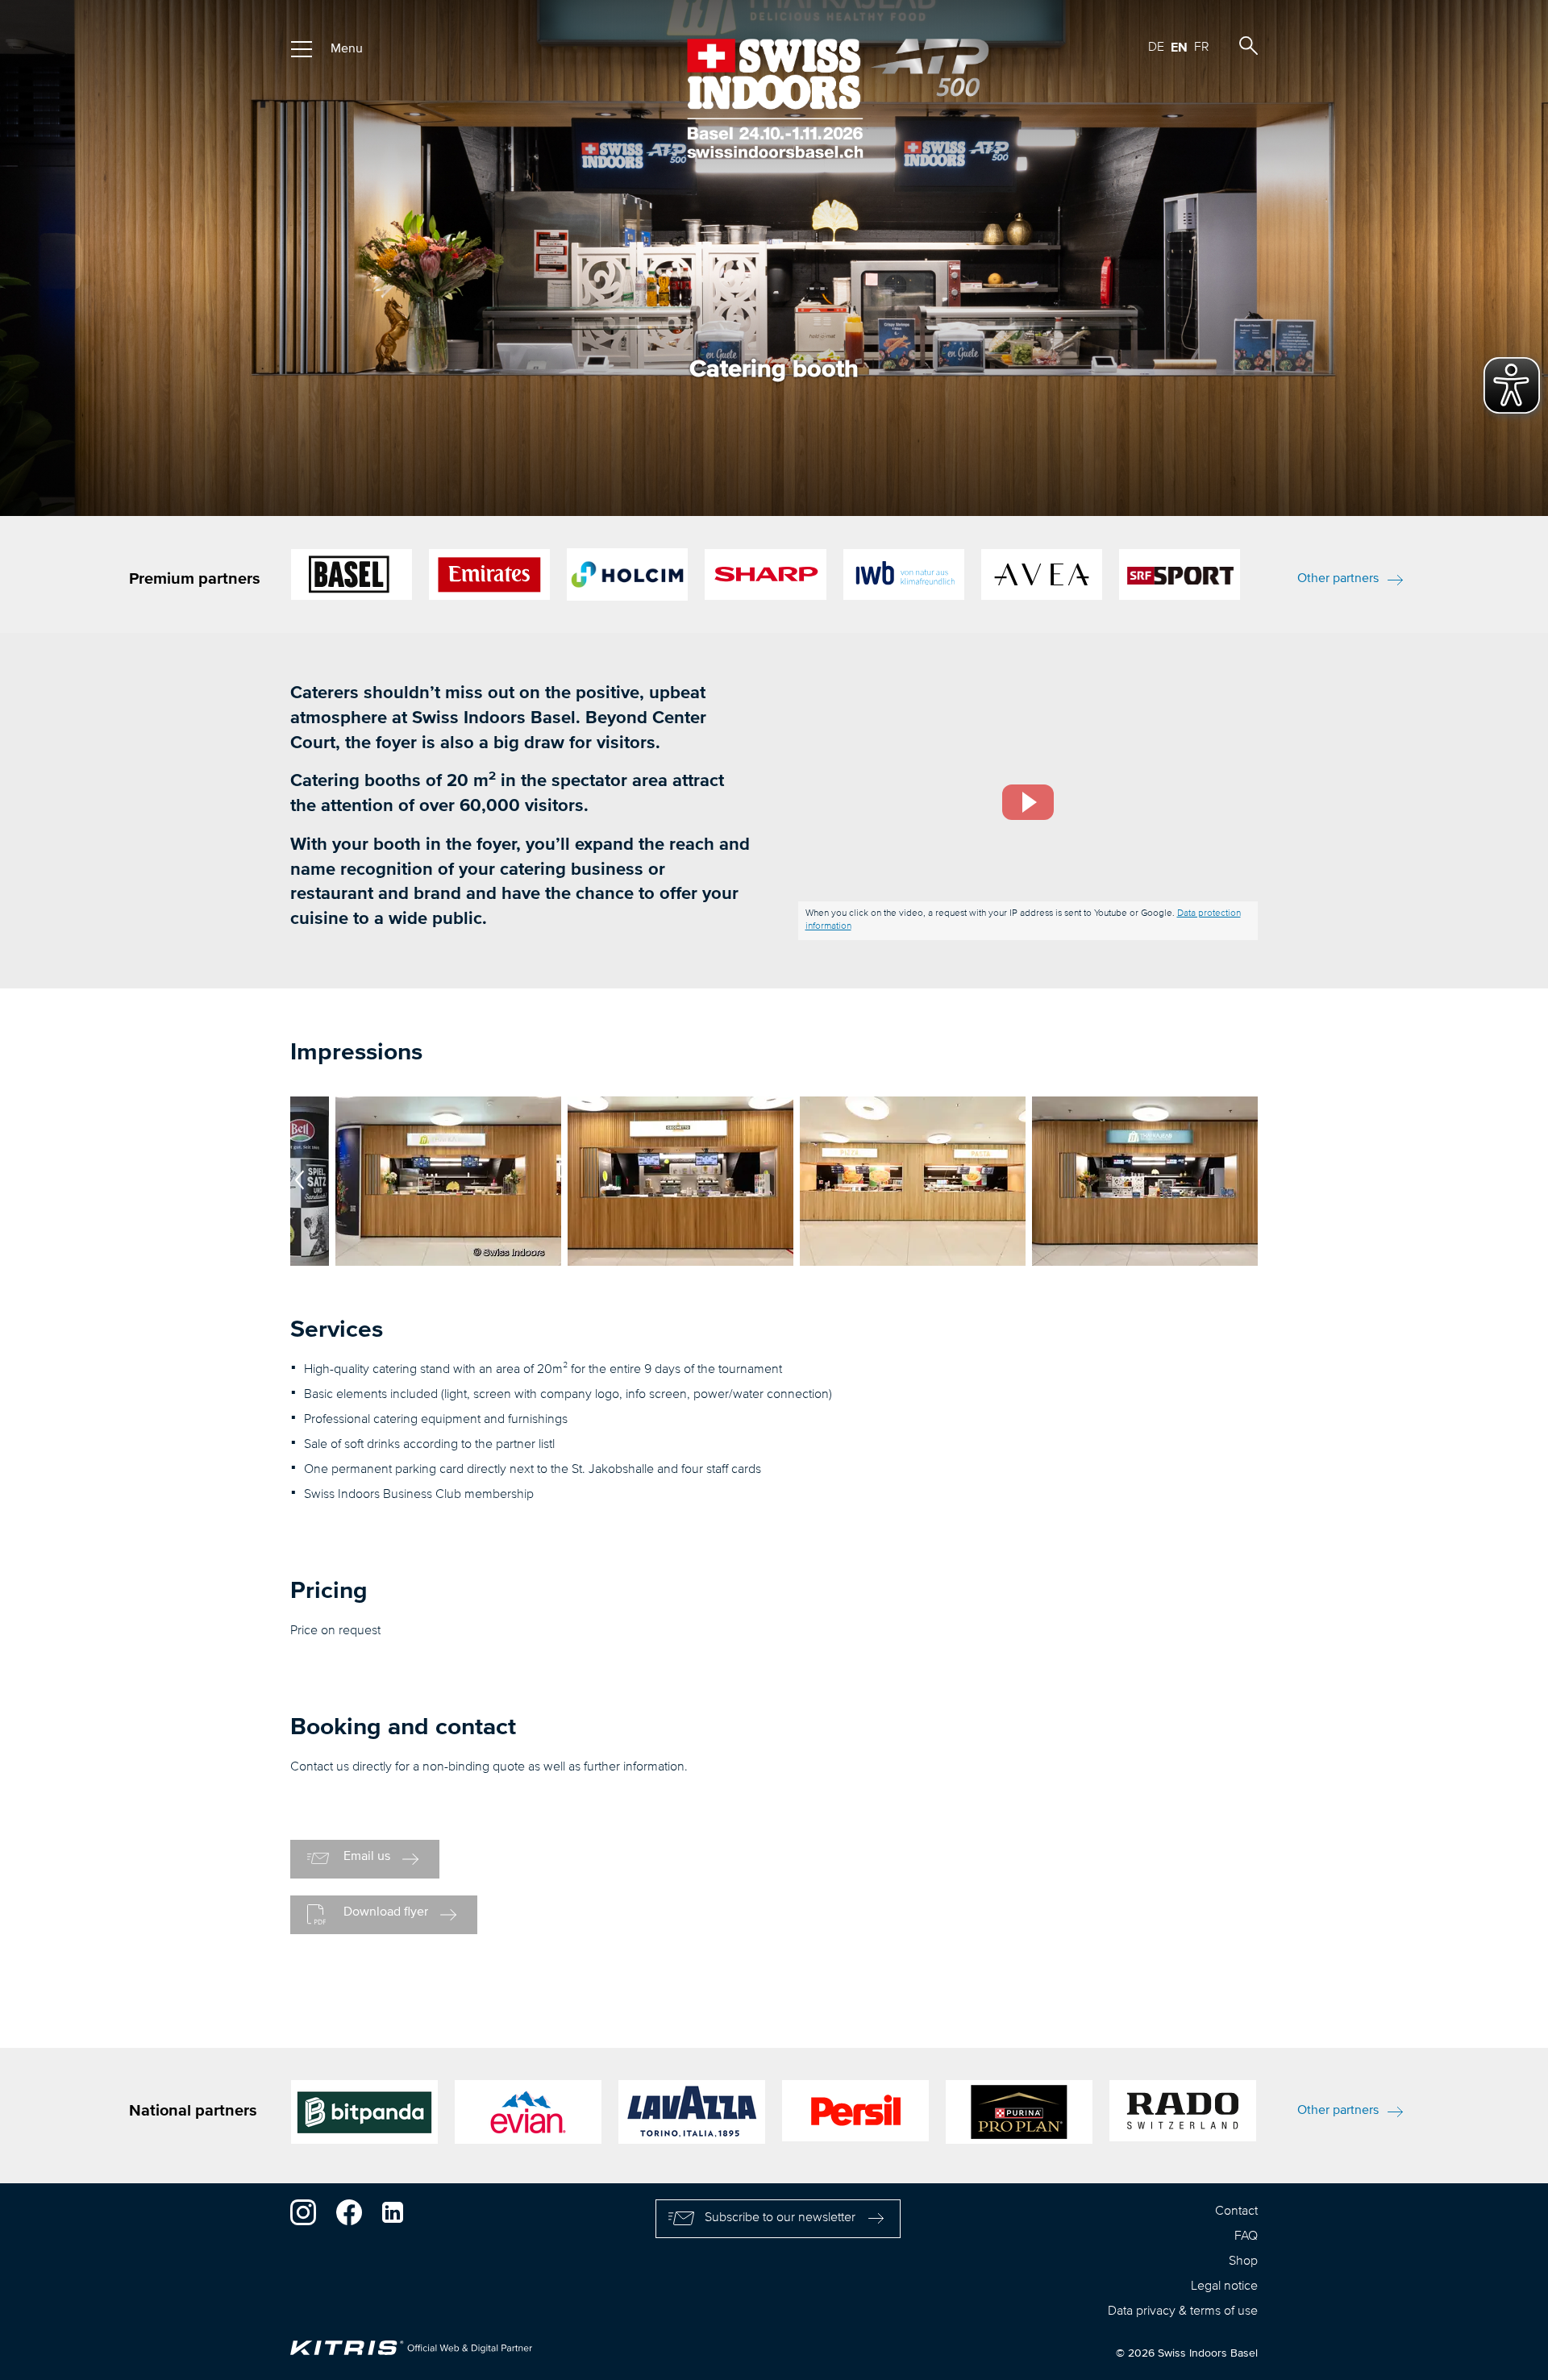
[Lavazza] (692, 2116)
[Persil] (855, 2115)
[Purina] (1019, 2116)
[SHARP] (765, 574)
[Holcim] (627, 574)
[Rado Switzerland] (1183, 2115)
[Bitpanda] (364, 2116)
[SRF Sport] (1180, 574)
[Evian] (528, 2116)
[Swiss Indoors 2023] (448, 1263)
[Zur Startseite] (774, 98)
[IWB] (904, 574)
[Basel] (352, 574)
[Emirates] (489, 574)
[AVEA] (1042, 574)
